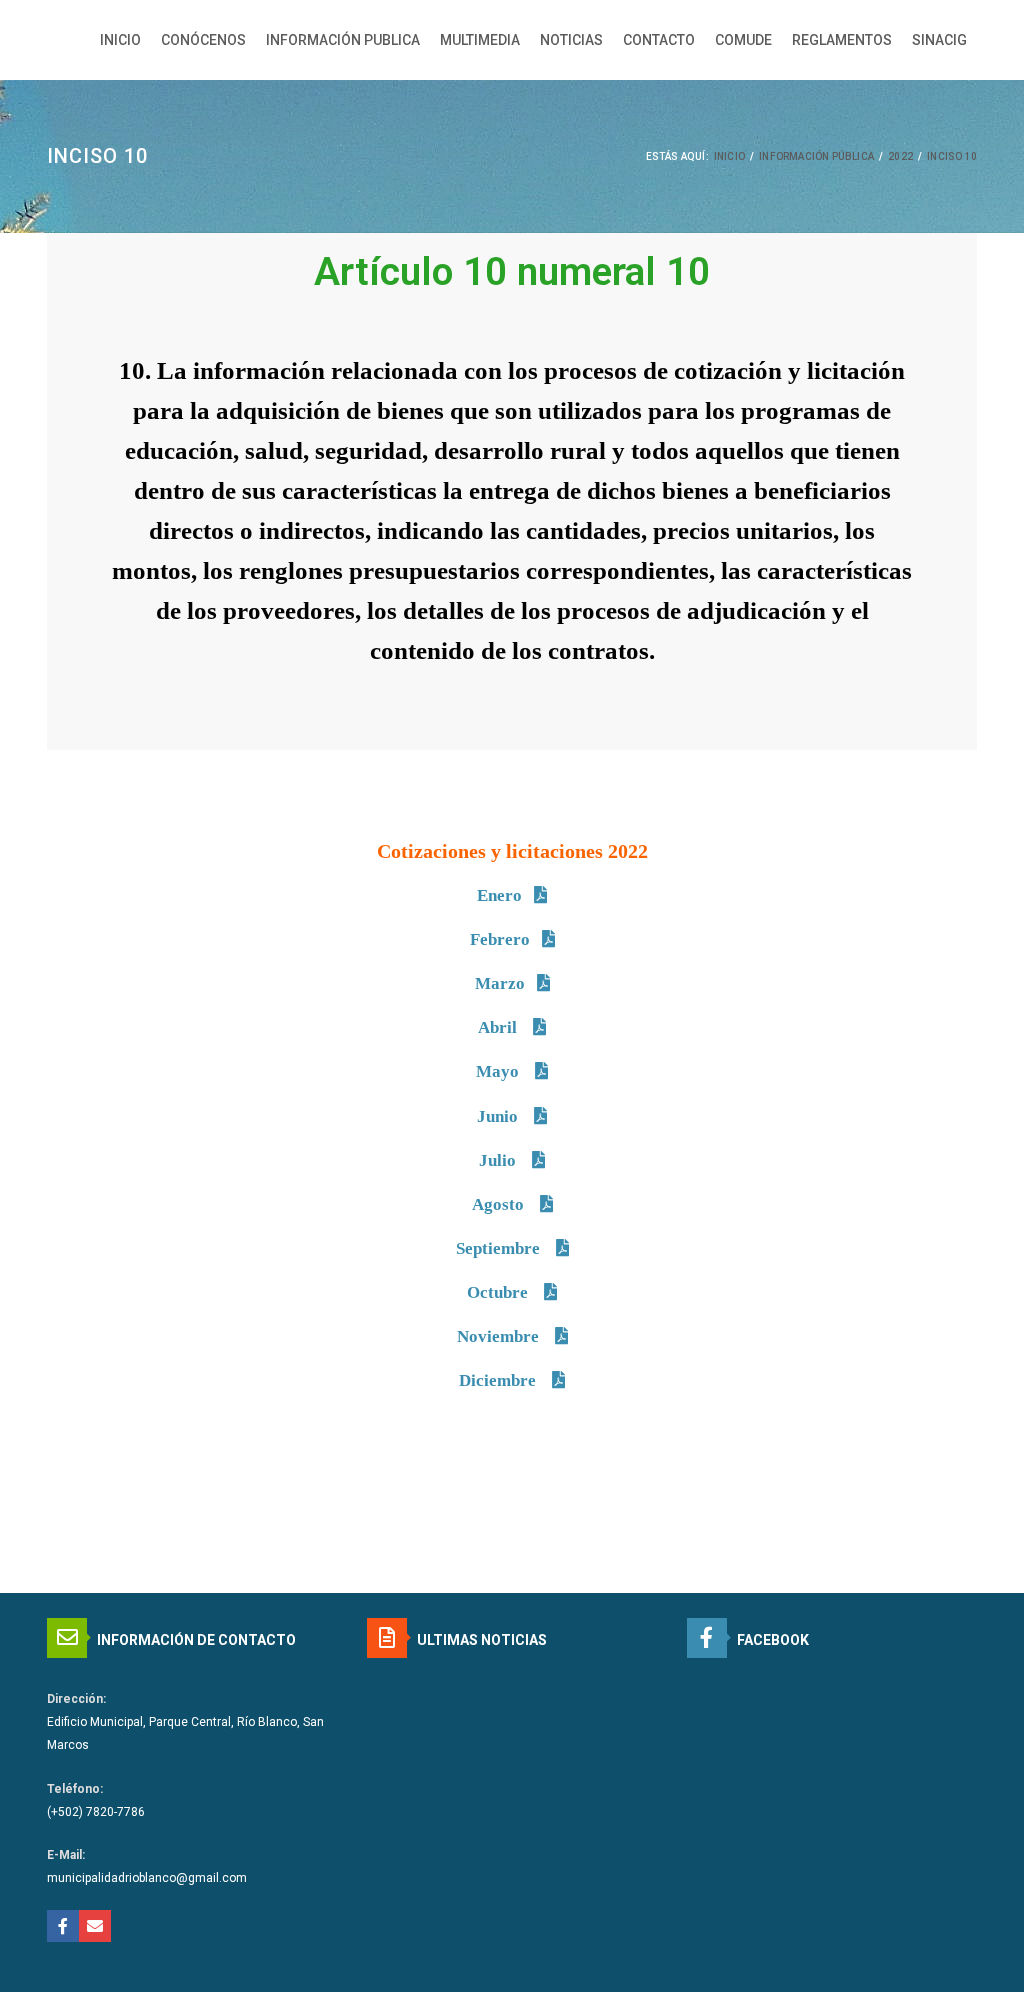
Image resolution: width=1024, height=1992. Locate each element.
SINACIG (939, 40)
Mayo (499, 1071)
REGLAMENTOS (842, 40)
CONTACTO (659, 40)
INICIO (120, 40)
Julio (499, 1160)
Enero (499, 895)
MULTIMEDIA (480, 40)
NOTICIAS (571, 40)
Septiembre (500, 1248)
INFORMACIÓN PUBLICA (343, 40)
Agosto (500, 1204)
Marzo (500, 983)
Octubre (499, 1292)
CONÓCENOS (203, 40)
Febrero (500, 939)
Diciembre (499, 1380)
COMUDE (743, 40)
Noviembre (500, 1336)
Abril (499, 1027)
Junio (499, 1116)
